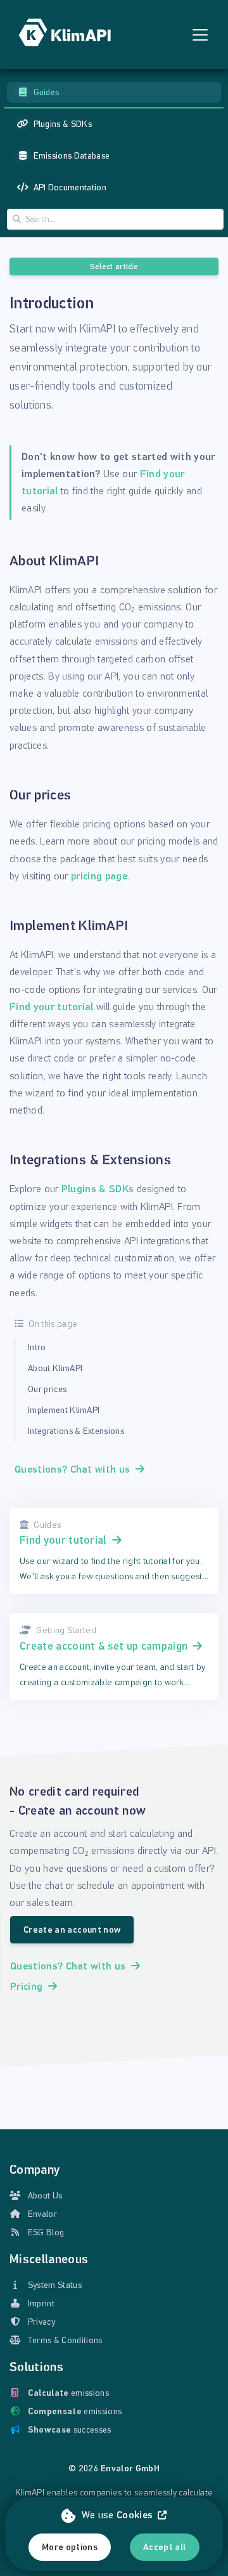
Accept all (165, 2547)
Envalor (42, 2214)
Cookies (135, 2515)
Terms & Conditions (65, 2340)
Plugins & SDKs (98, 1189)
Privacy (41, 2322)
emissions (68, 2393)
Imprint (41, 2303)
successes (70, 2430)
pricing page (99, 876)
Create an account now (72, 1930)
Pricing (26, 1986)
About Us (45, 2196)
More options (70, 2547)
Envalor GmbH (130, 2468)
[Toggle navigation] (200, 35)
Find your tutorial (52, 1007)
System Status (55, 2285)
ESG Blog (46, 2232)
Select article (114, 266)
